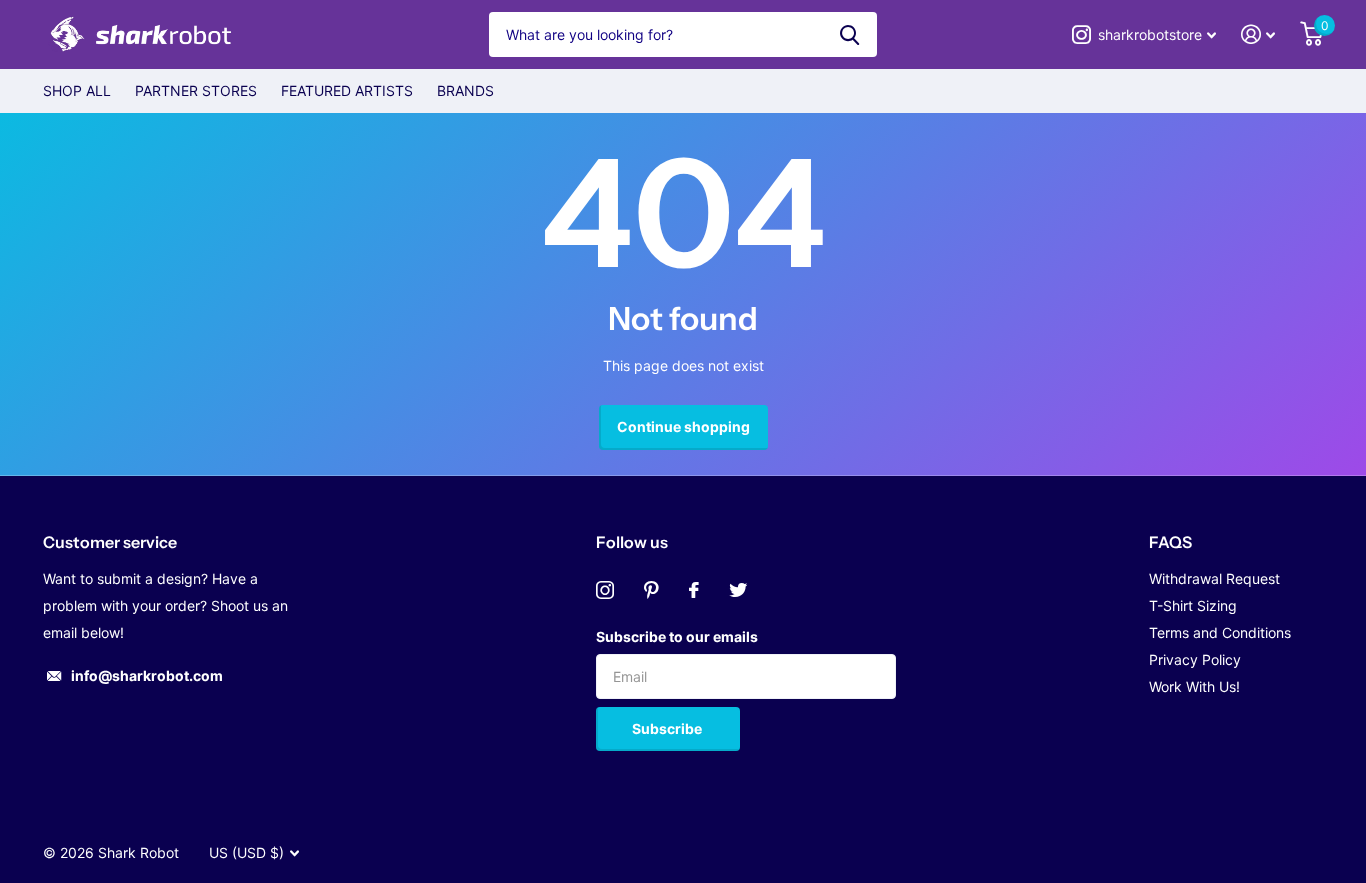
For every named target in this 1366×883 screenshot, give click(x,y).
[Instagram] (605, 590)
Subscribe (668, 728)
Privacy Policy (1195, 659)
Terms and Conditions (1220, 632)
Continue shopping (683, 426)
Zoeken (849, 34)
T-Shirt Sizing (1193, 605)
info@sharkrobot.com (147, 675)
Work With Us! (1194, 686)
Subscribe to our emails (677, 636)
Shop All (77, 90)
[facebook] (694, 590)
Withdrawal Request (1214, 578)
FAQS (1170, 542)
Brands (465, 90)
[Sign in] (1258, 34)
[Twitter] (738, 590)
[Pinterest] (651, 590)
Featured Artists (347, 90)
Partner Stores (196, 90)
